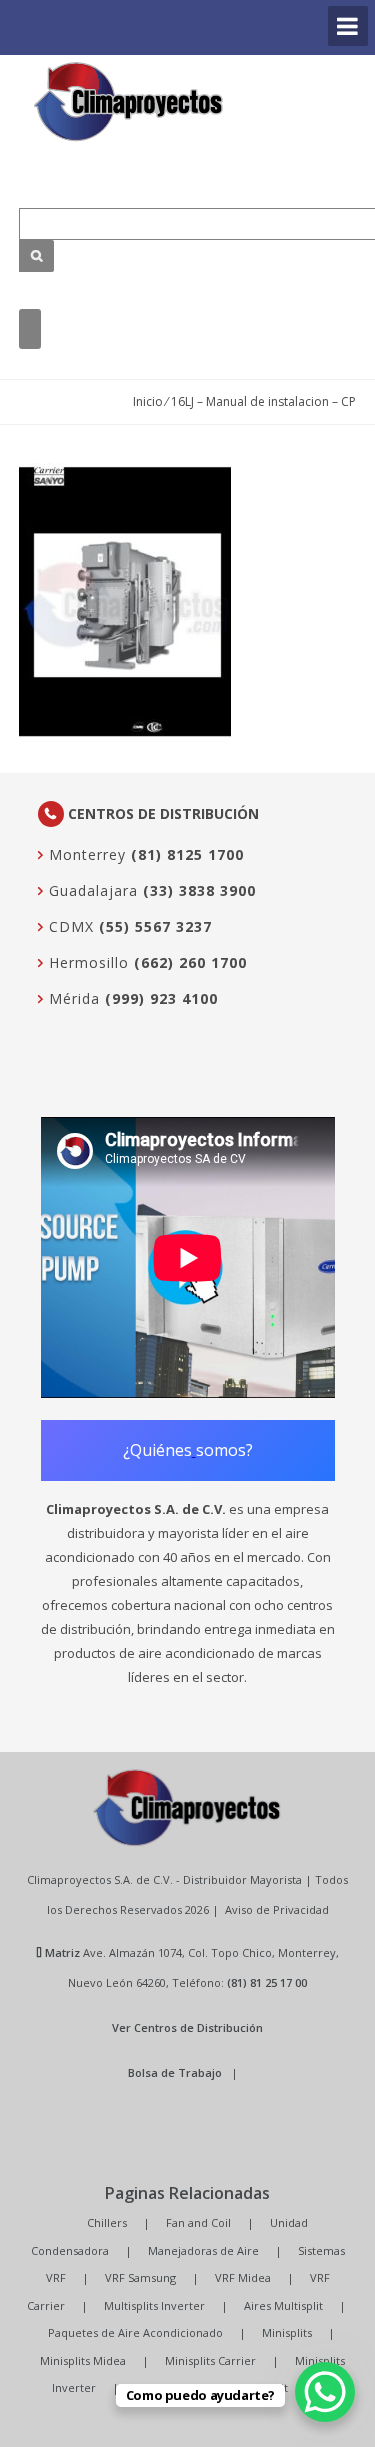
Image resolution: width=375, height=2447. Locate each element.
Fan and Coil (198, 2222)
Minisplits (287, 2332)
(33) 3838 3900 (199, 890)
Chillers (107, 2222)
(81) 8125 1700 (187, 854)
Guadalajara (91, 890)
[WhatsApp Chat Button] (325, 2392)
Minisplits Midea (83, 2360)
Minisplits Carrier (210, 2360)
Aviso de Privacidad (277, 1909)
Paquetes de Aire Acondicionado (135, 2332)
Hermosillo (86, 962)
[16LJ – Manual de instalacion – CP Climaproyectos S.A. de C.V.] (129, 101)
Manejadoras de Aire (203, 2250)
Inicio (148, 401)
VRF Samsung (140, 2277)
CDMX (69, 926)
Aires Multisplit (283, 2305)
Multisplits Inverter (154, 2305)
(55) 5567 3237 (155, 926)
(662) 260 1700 (190, 962)
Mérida (72, 998)
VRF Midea (243, 2277)
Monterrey (85, 854)
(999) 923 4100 (161, 998)
